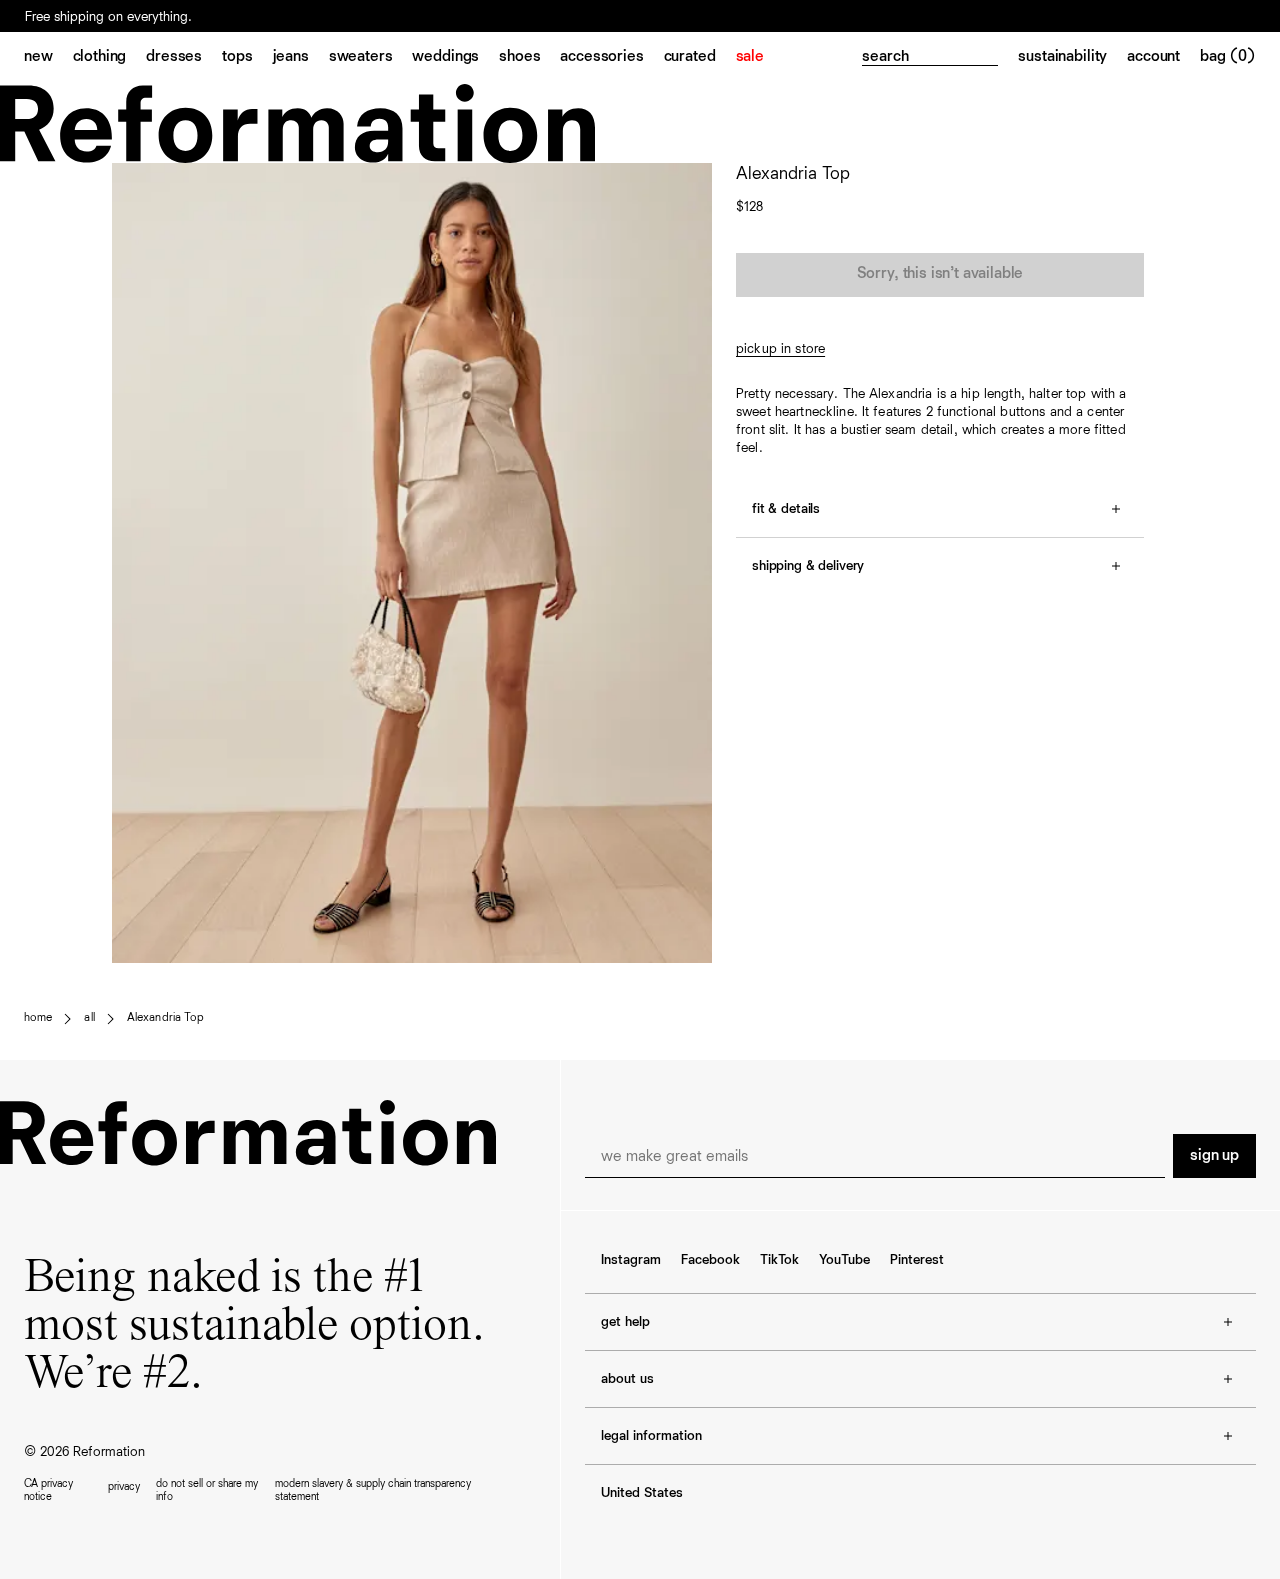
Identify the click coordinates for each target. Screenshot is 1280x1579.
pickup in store (780, 349)
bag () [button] (1228, 57)
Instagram (631, 1260)
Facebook (710, 1260)
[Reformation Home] (640, 123)
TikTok (779, 1260)
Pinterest (917, 1260)
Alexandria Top (166, 1018)
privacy (124, 1486)
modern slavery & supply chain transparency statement (373, 1490)
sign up (1214, 1156)
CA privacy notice (48, 1490)
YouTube (844, 1260)
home (38, 1018)
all (89, 1018)
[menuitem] (48, 58)
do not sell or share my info (207, 1490)
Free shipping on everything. (108, 18)
